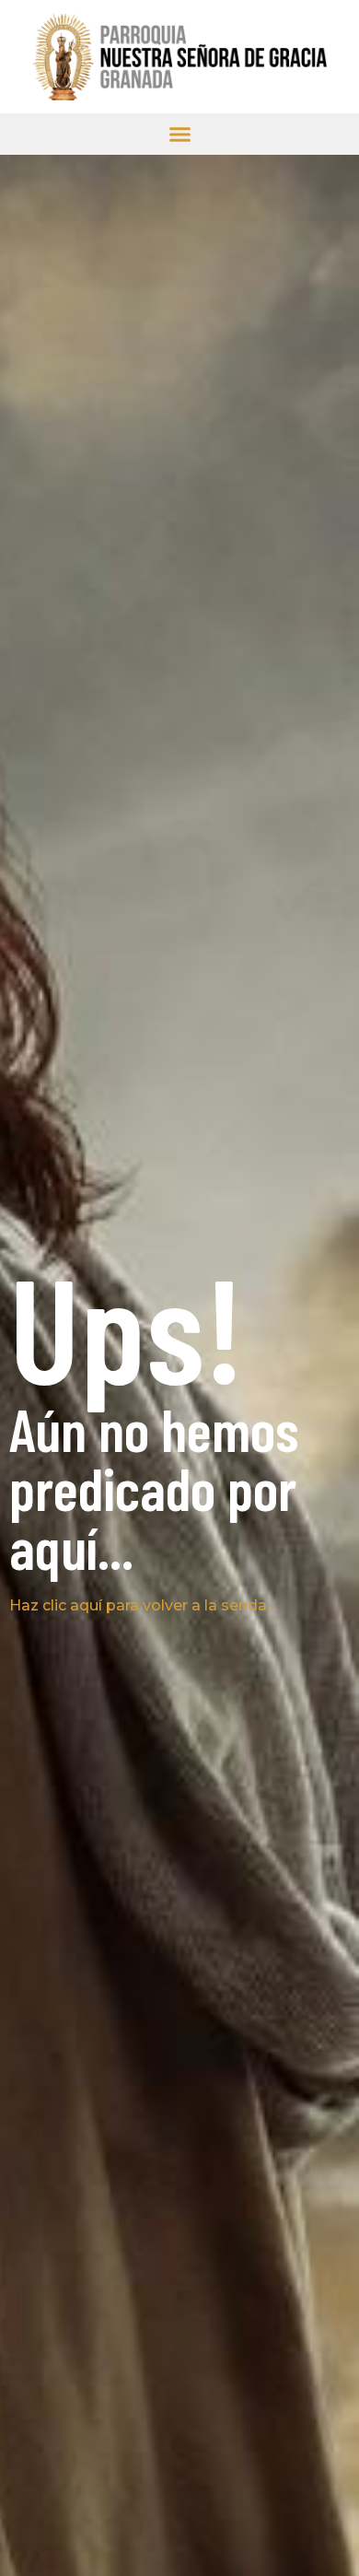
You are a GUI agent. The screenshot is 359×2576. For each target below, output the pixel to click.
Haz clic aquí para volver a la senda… (143, 1605)
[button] (180, 134)
